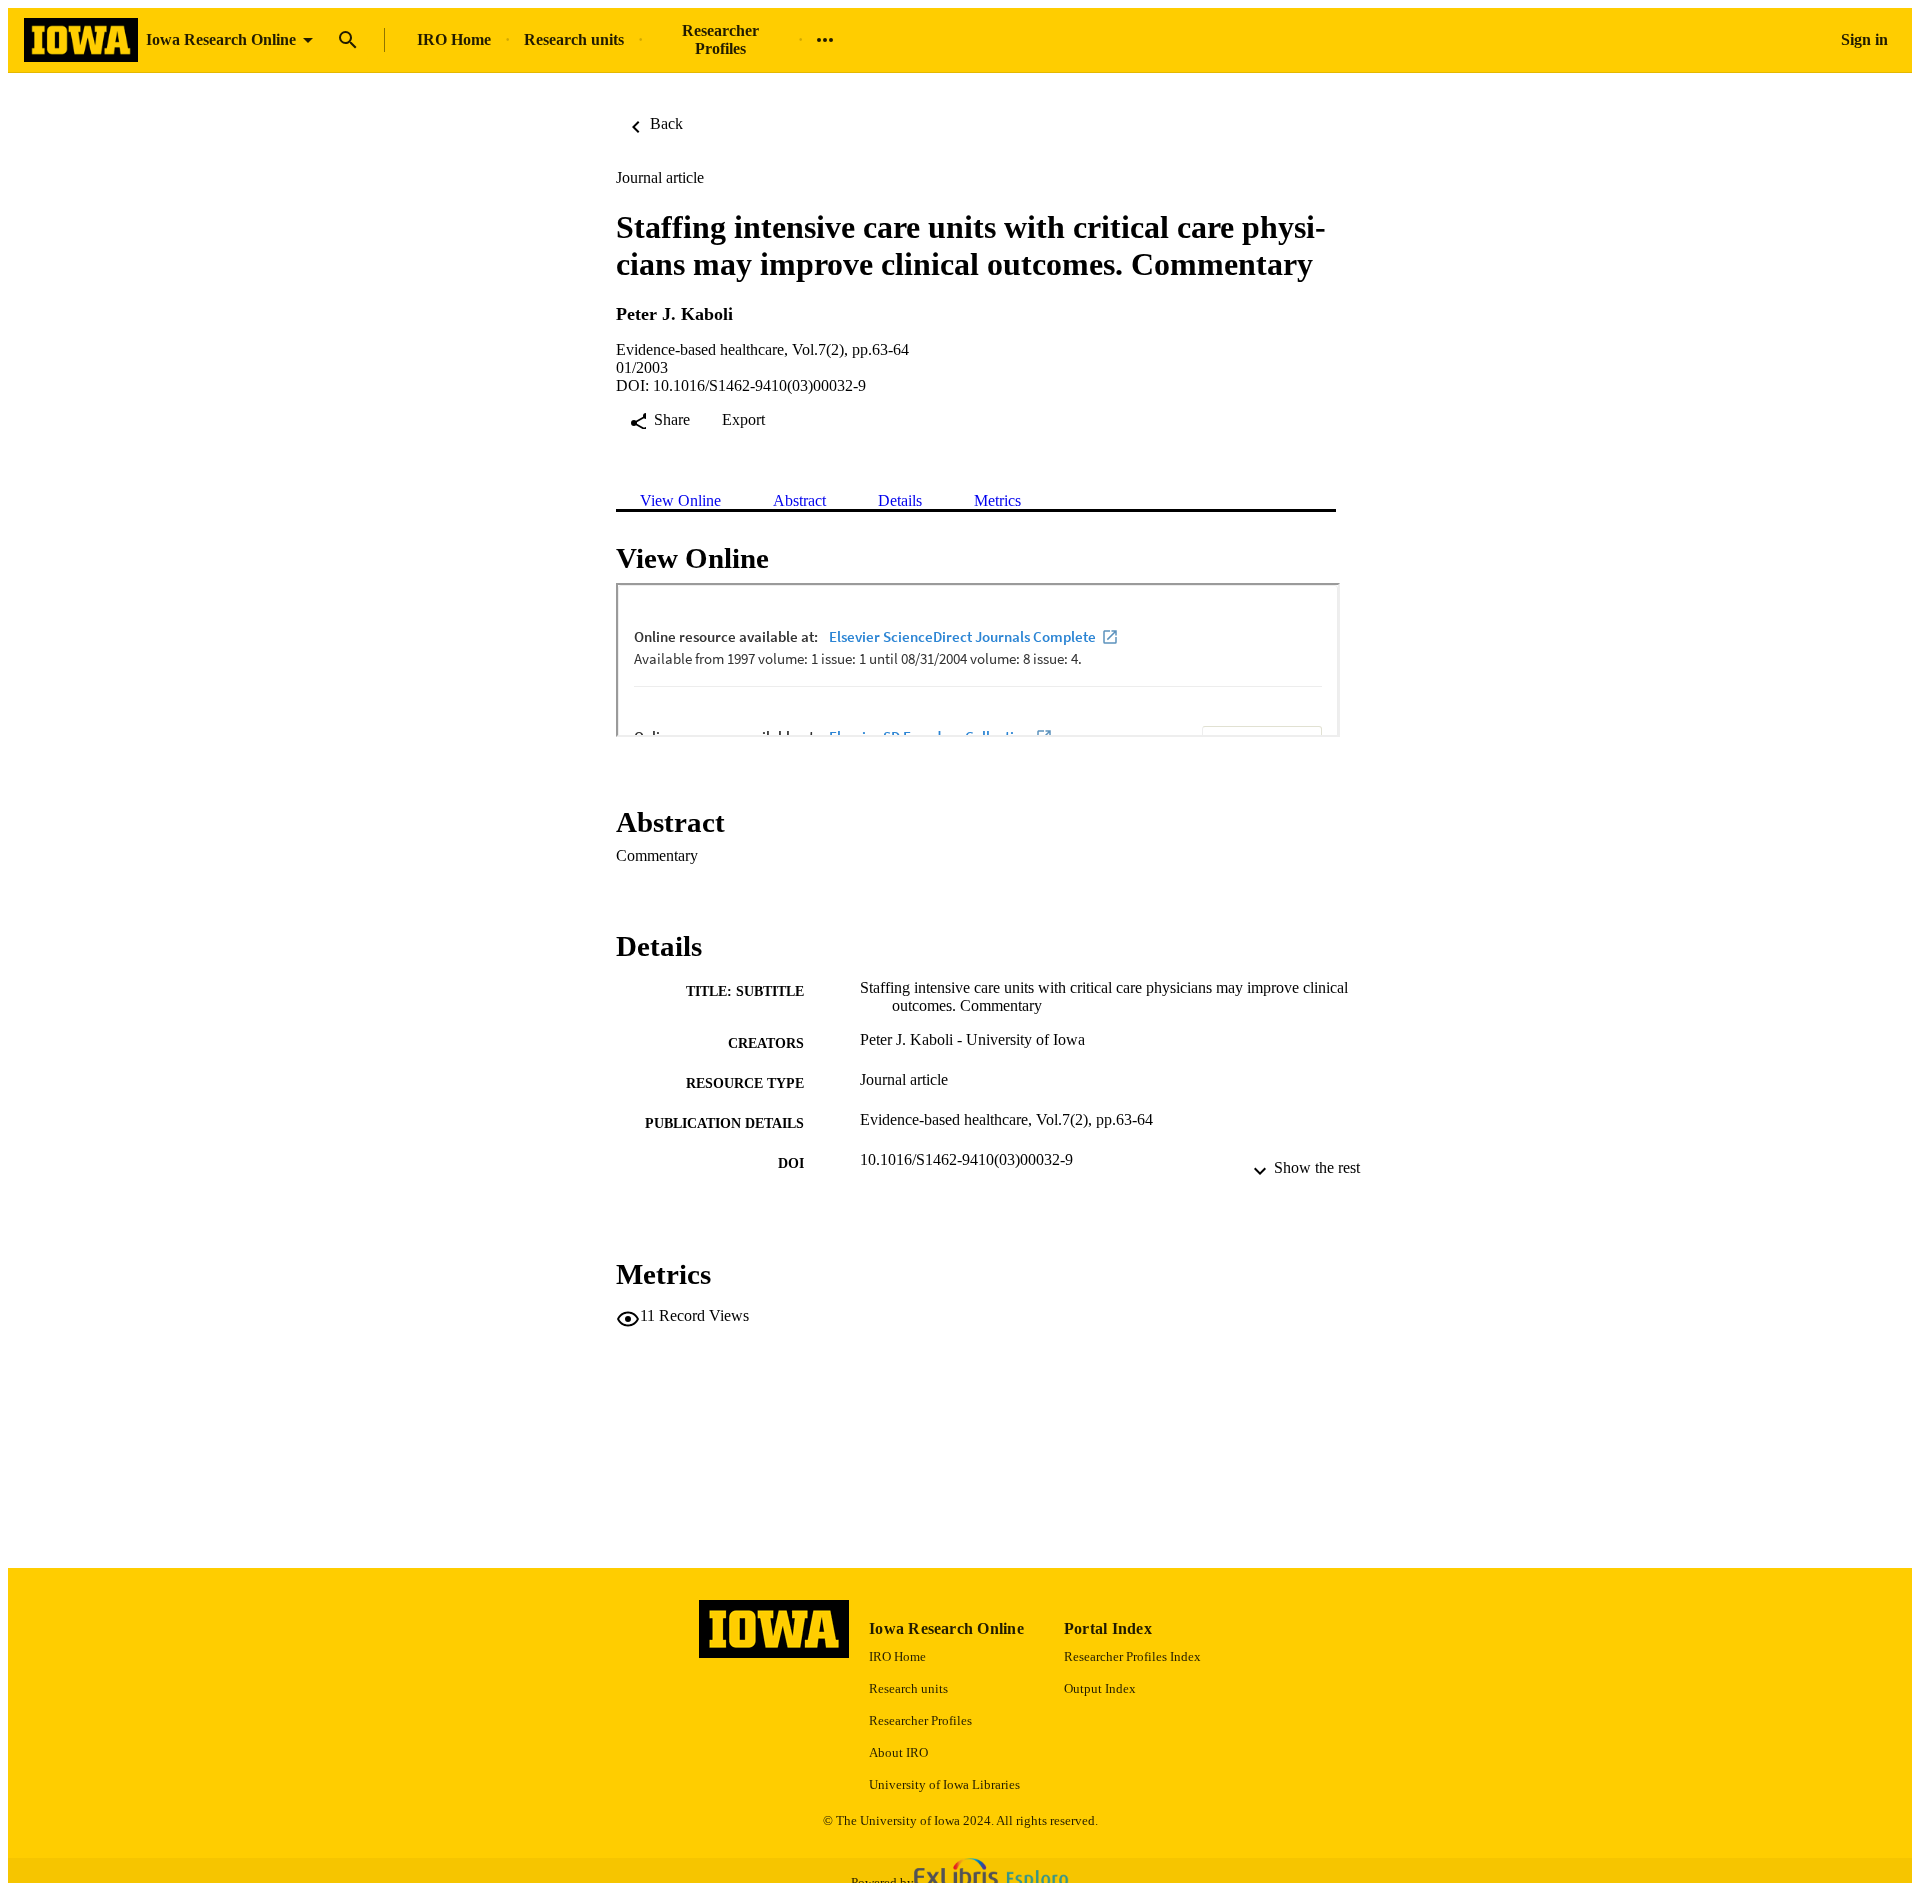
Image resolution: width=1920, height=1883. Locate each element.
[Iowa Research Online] (81, 40)
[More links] (825, 40)
